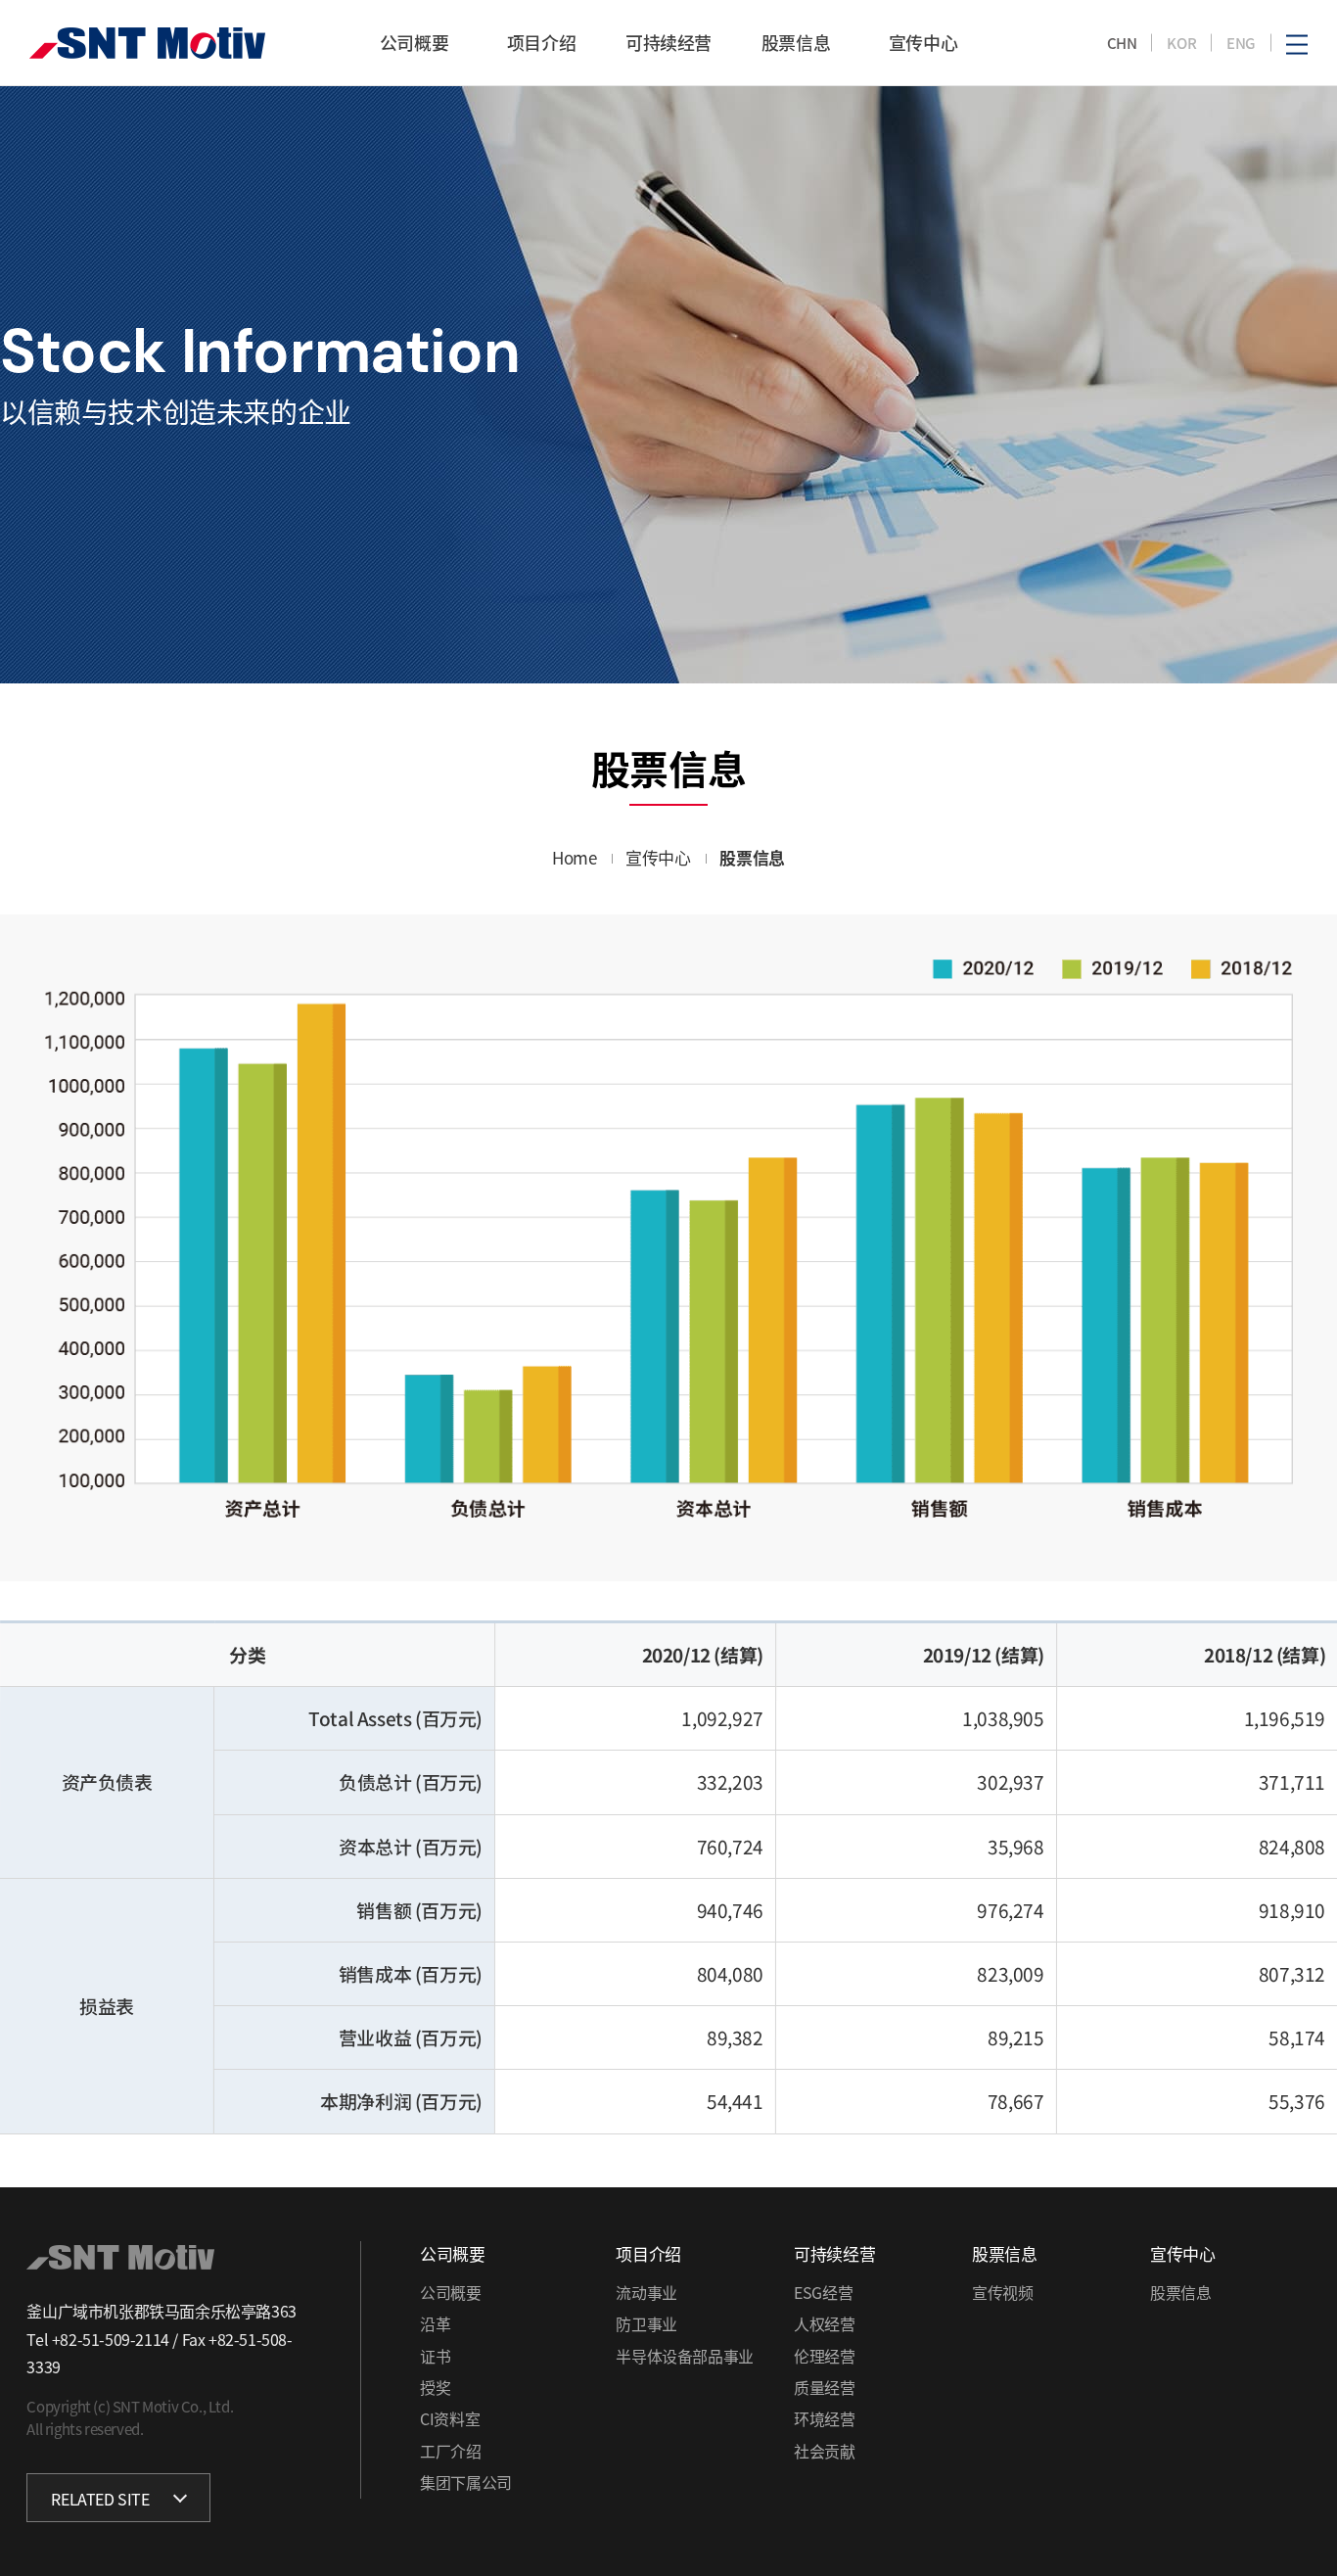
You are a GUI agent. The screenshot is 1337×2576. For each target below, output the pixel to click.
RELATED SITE (100, 2499)
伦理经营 (824, 2356)
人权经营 (824, 2323)
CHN (1122, 43)
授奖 (435, 2387)
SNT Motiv (147, 43)
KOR (1181, 43)
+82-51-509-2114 (111, 2339)
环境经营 (824, 2418)
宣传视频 (1002, 2292)
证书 (435, 2356)
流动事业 (646, 2292)
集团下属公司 (466, 2482)
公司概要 (450, 2292)
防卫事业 (646, 2323)
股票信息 (1180, 2292)
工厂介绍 (450, 2451)
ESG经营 (823, 2292)
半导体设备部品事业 (684, 2356)
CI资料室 (450, 2418)
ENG (1241, 43)
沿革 (435, 2323)
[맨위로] (1299, 2530)
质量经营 (824, 2387)
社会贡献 (824, 2451)
